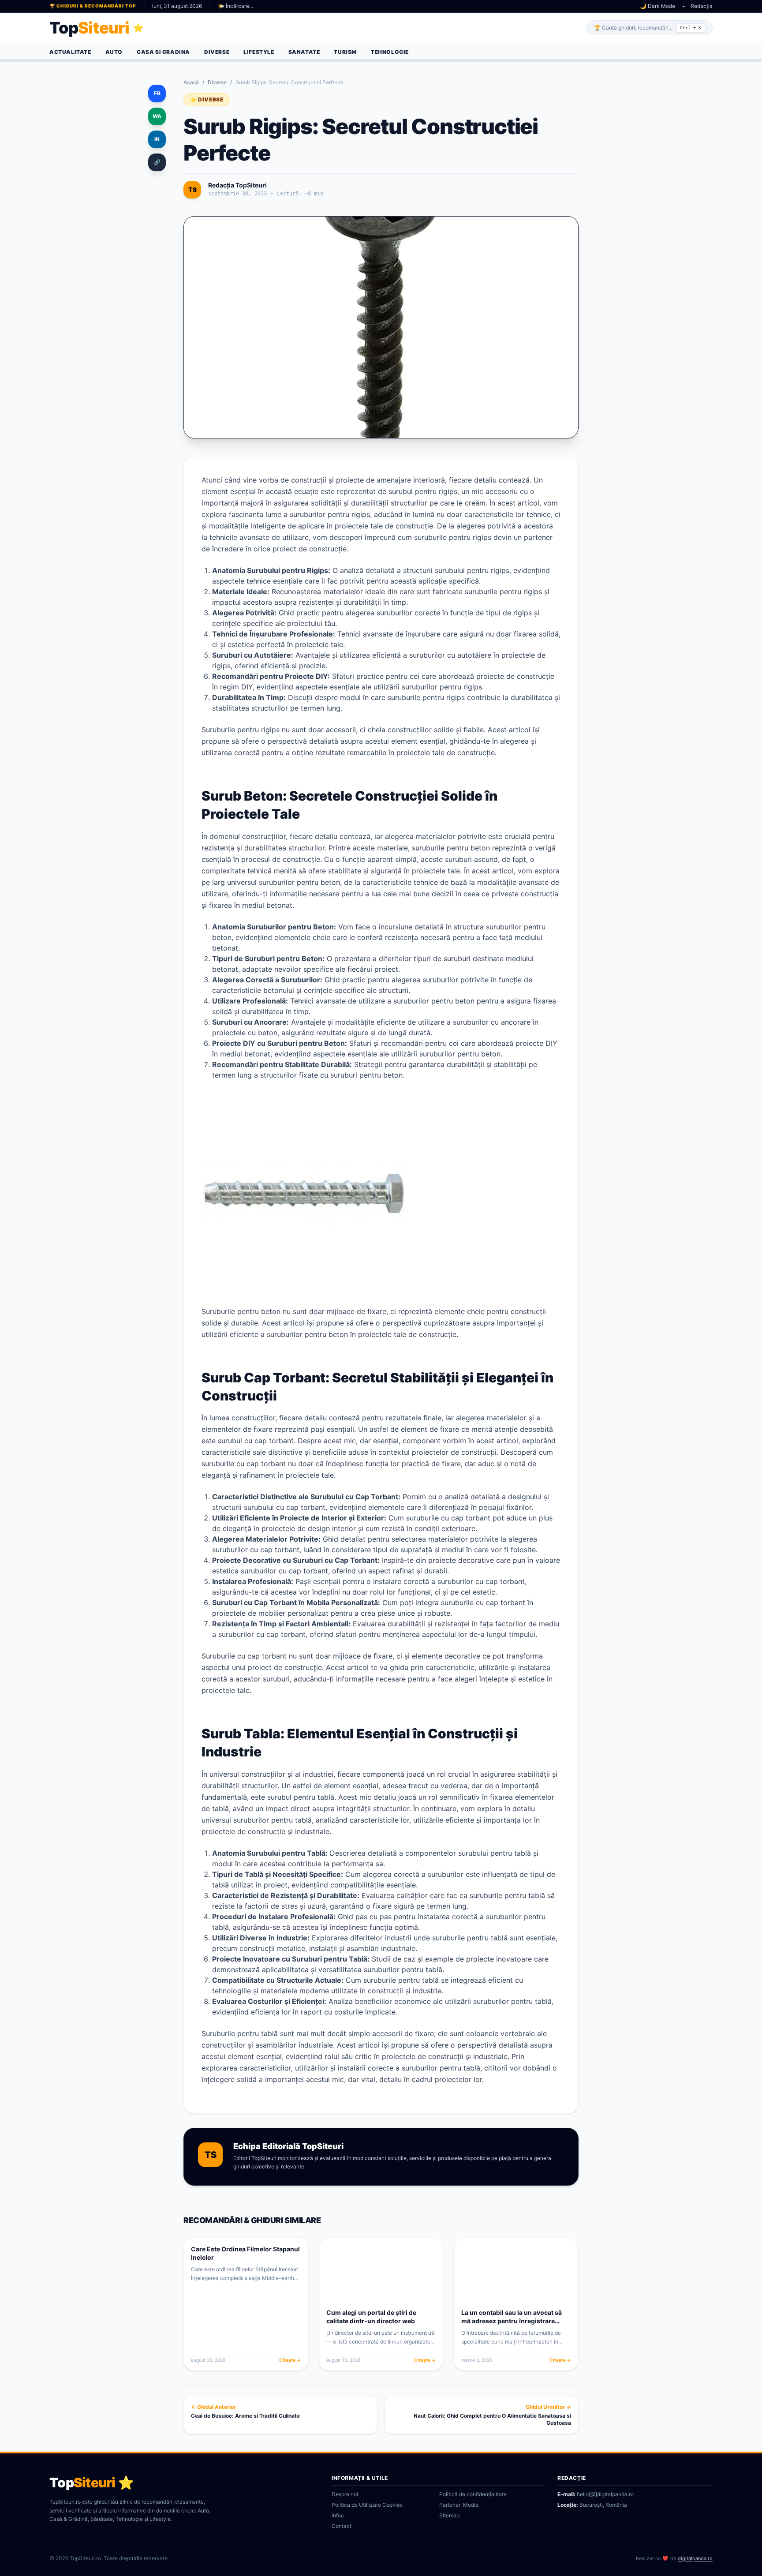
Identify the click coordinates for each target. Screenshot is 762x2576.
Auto (114, 52)
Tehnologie (390, 52)
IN (157, 139)
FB (157, 93)
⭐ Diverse (207, 99)
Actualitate (70, 52)
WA (157, 116)
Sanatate (304, 52)
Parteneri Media (459, 2505)
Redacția (702, 6)
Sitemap (449, 2515)
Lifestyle (259, 52)
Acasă (191, 82)
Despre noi (345, 2494)
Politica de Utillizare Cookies (367, 2505)
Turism (345, 52)
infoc (338, 2515)
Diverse (217, 52)
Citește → (290, 2360)
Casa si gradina (163, 52)
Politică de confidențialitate (473, 2494)
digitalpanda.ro (695, 2558)
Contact (342, 2526)
